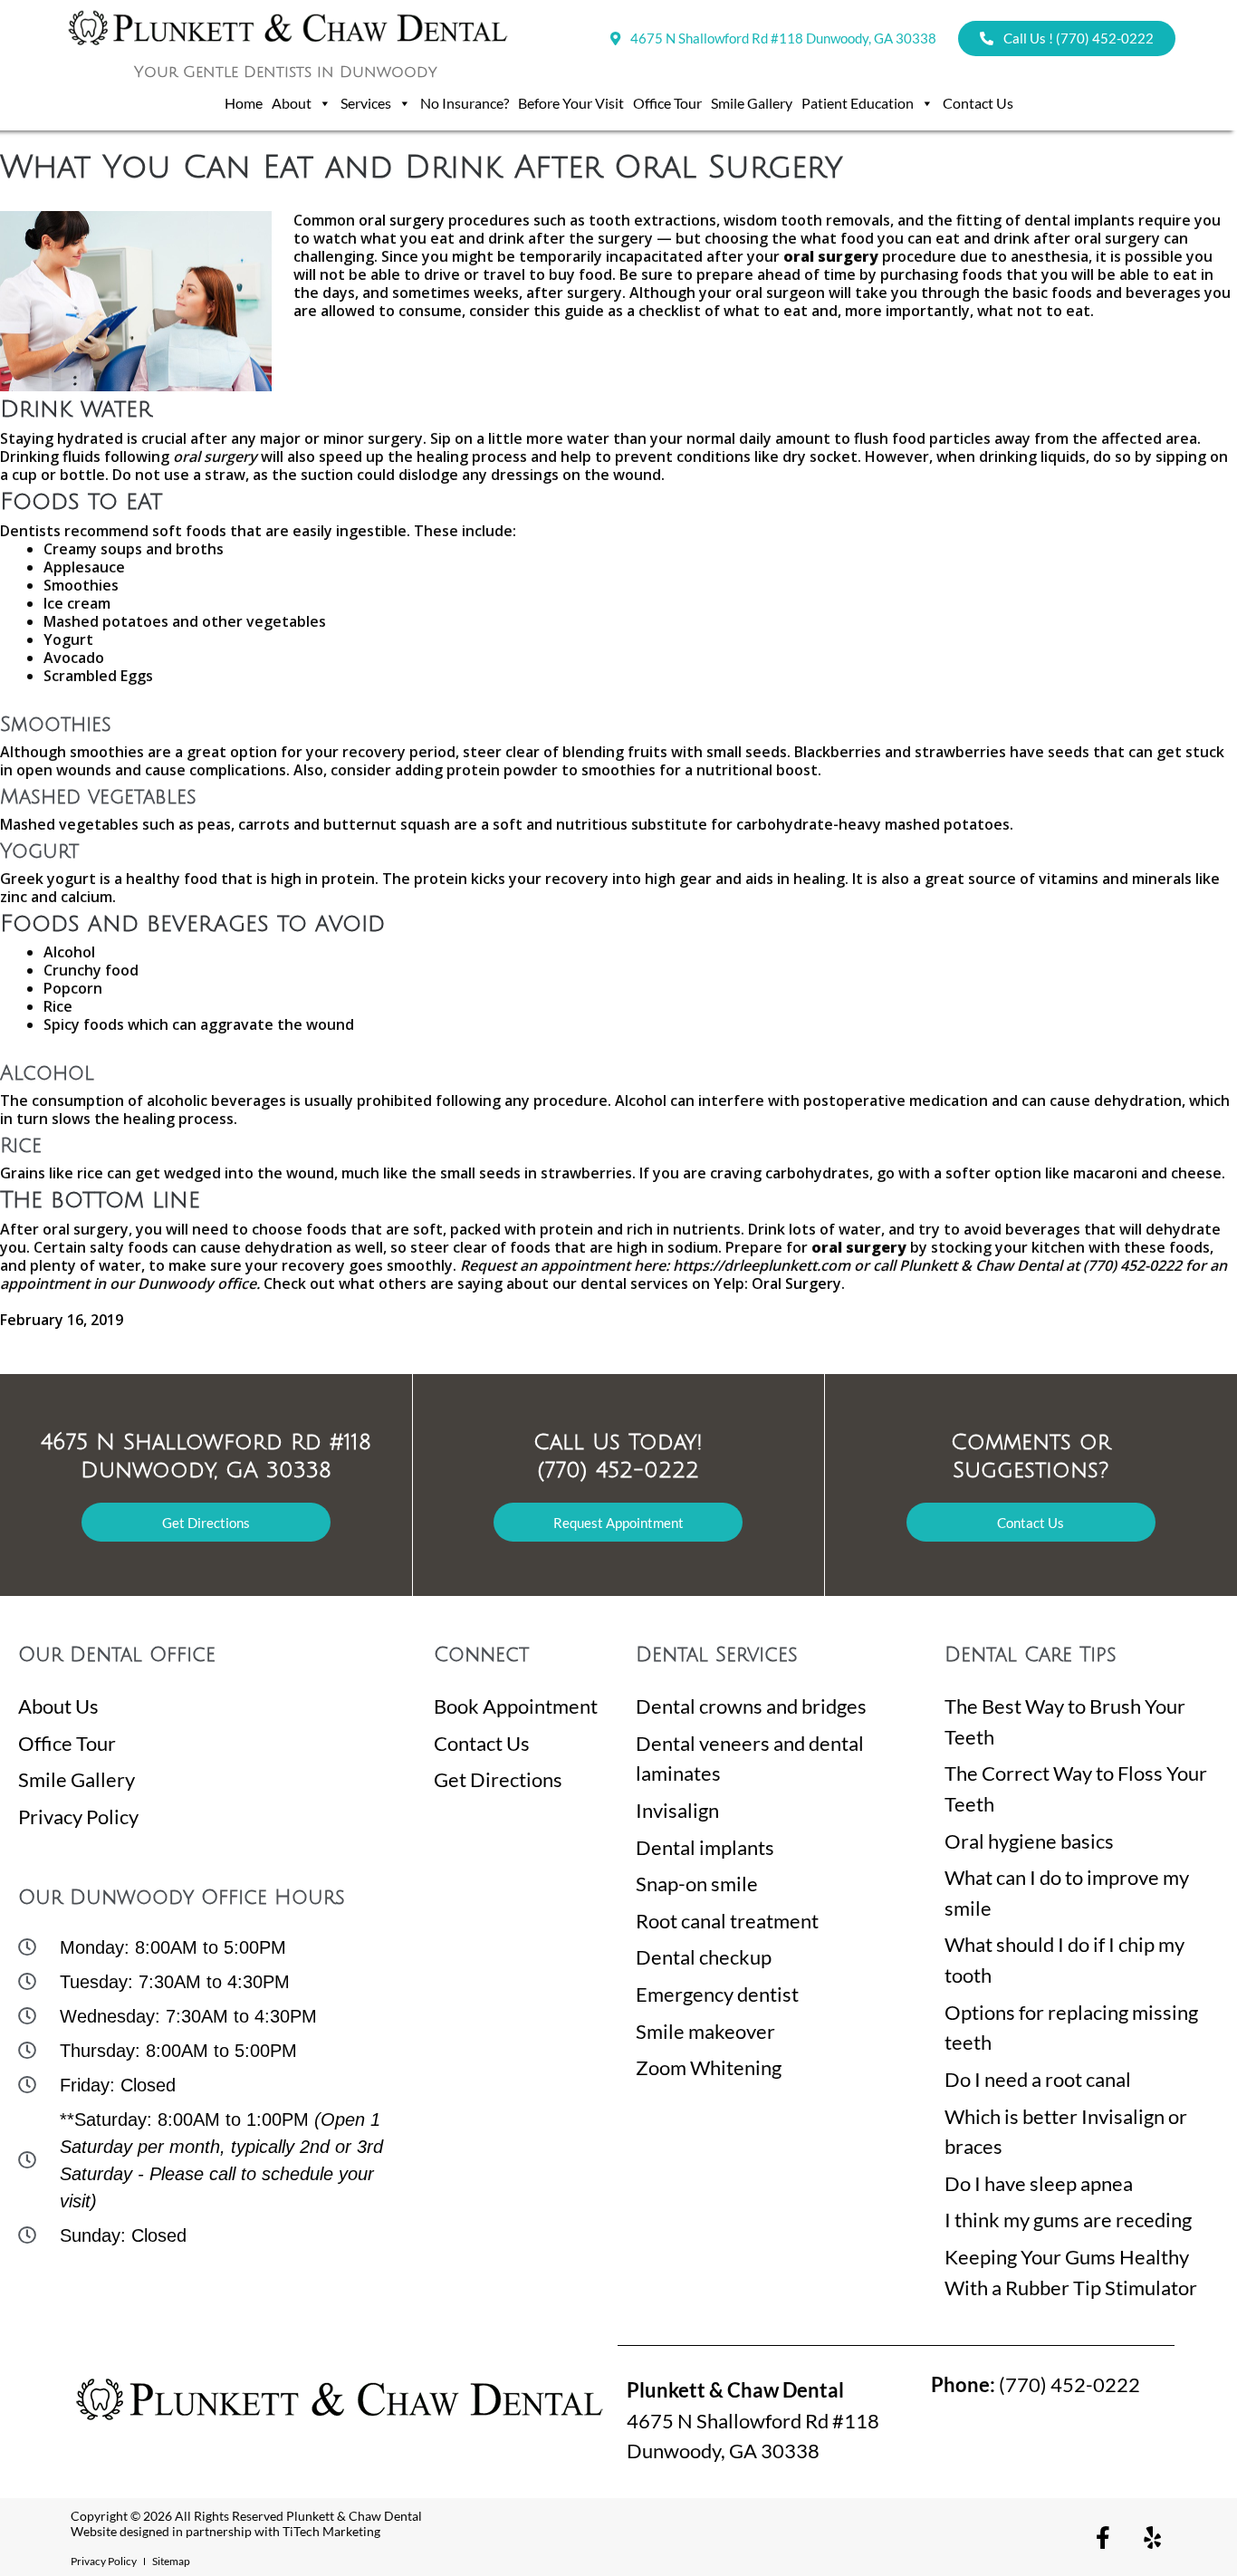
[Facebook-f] (1103, 2537)
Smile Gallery (752, 103)
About (292, 103)
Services (366, 103)
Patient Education (858, 103)
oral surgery (402, 220)
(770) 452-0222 (1036, 2384)
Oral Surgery (796, 1283)
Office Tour (667, 103)
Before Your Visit (571, 103)
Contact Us (978, 103)
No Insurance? (465, 103)
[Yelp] (1153, 2537)
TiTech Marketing (331, 2531)
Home (244, 103)
